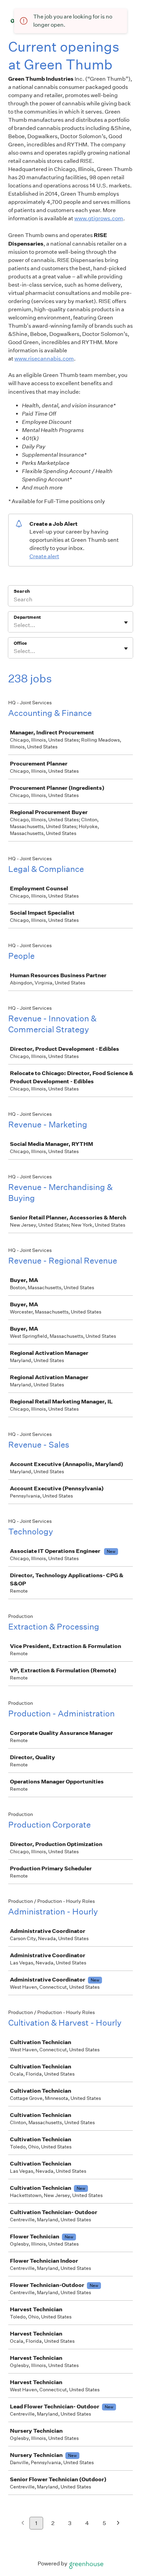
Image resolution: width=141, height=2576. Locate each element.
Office (20, 643)
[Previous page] (23, 2523)
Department (27, 617)
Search (22, 591)
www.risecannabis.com (44, 359)
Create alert (44, 556)
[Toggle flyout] (126, 623)
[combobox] (14, 625)
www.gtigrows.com (99, 218)
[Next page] (118, 2523)
